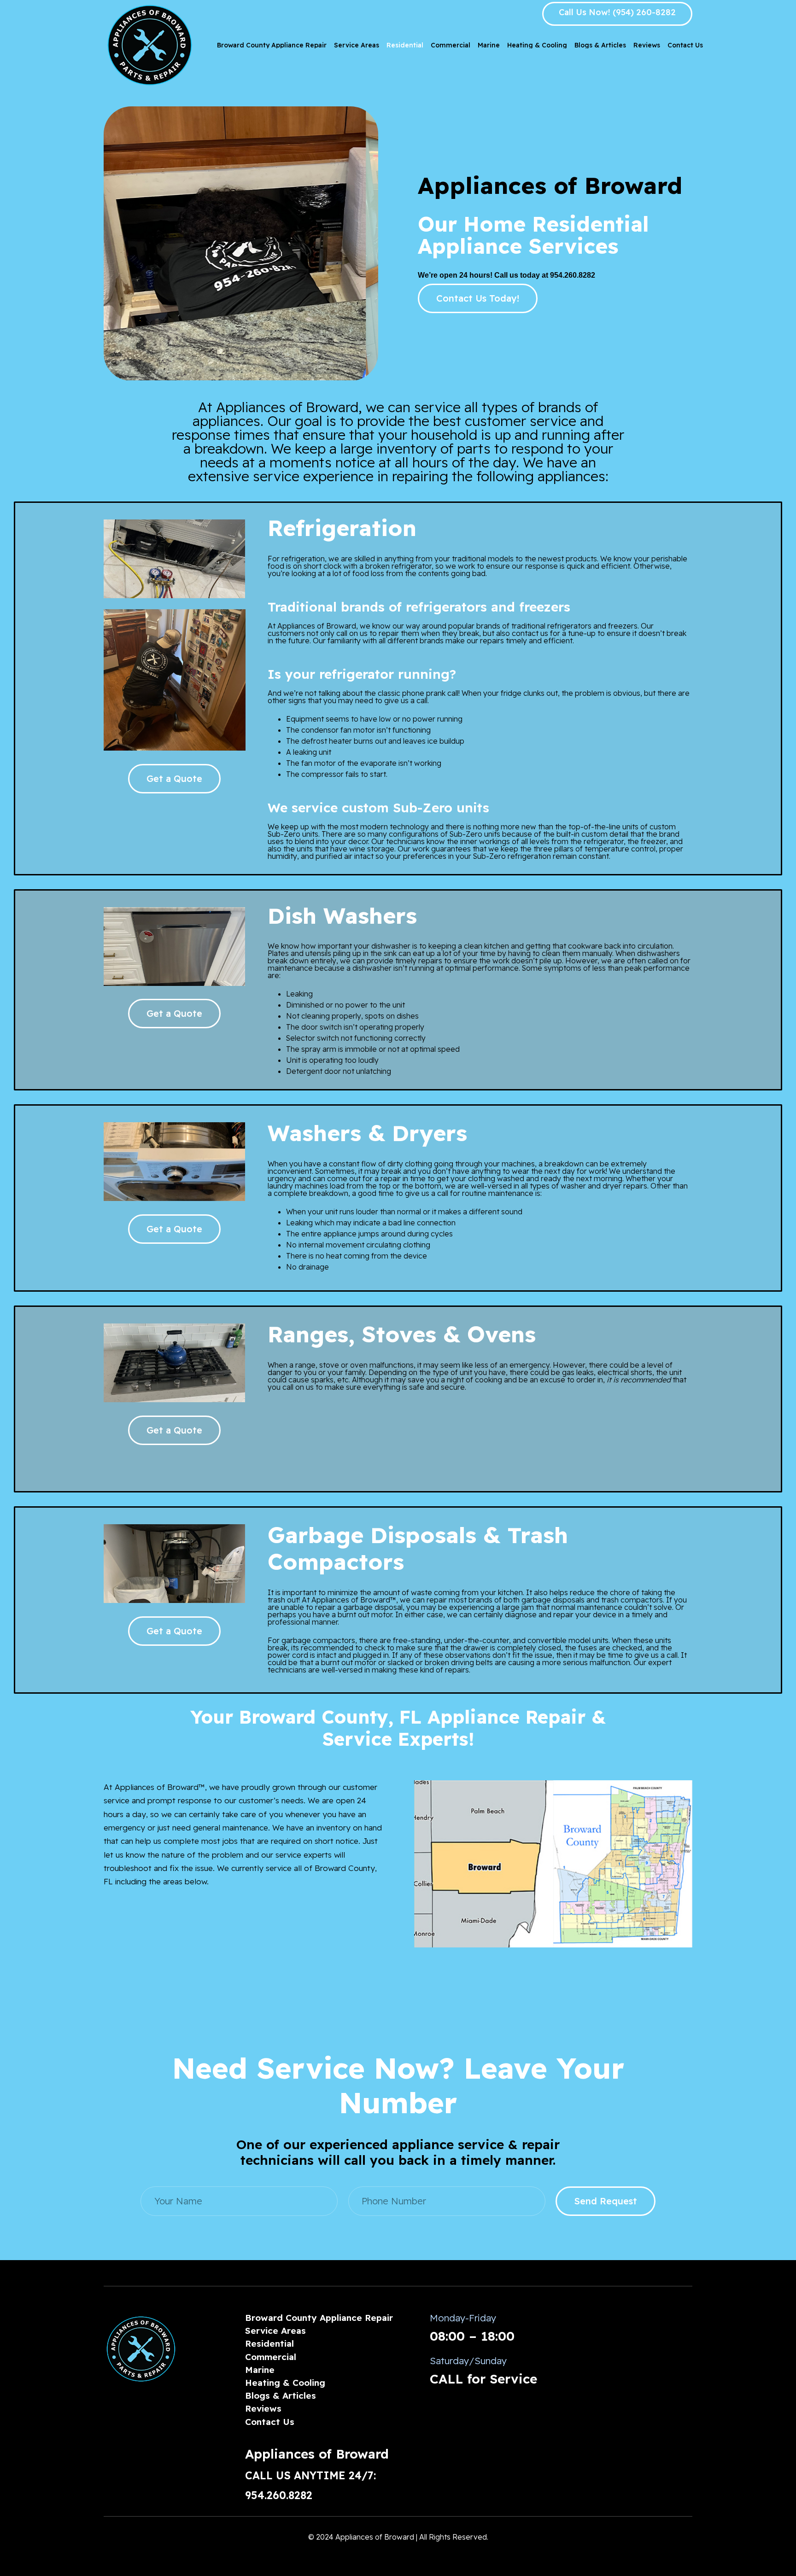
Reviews (263, 2408)
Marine (260, 2370)
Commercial (271, 2357)
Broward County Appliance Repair (319, 2318)
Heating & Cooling (285, 2383)
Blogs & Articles (281, 2395)
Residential (269, 2343)
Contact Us (270, 2422)
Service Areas (275, 2331)
